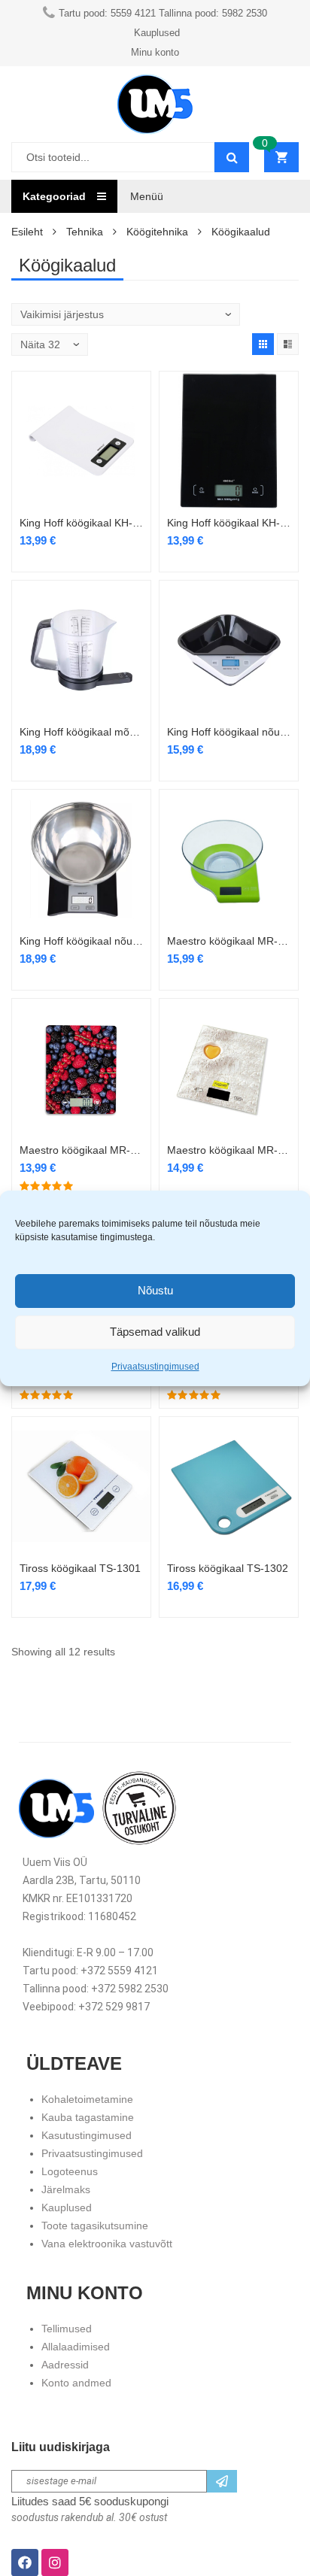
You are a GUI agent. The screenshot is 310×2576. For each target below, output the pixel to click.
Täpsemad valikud (155, 1332)
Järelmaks (66, 2189)
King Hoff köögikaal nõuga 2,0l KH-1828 (81, 941)
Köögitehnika (157, 232)
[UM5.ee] (155, 104)
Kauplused (67, 2207)
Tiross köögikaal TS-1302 (228, 1568)
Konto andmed (76, 2383)
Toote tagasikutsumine (95, 2226)
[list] (288, 344)
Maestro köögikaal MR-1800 (229, 941)
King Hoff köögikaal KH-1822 (81, 523)
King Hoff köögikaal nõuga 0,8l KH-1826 (229, 732)
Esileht (27, 232)
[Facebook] (25, 2562)
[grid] (263, 344)
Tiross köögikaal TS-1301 (80, 1568)
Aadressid (65, 2365)
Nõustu (155, 1290)
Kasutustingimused (87, 2135)
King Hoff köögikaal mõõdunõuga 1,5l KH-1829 (81, 732)
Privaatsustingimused (155, 1367)
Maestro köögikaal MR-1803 (229, 1150)
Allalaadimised (76, 2347)
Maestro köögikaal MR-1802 (81, 1150)
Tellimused (67, 2329)
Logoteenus (70, 2171)
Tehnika (85, 232)
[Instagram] (55, 2562)
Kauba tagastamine (88, 2117)
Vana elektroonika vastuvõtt (107, 2244)
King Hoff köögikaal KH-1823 (229, 523)
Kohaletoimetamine (87, 2099)
